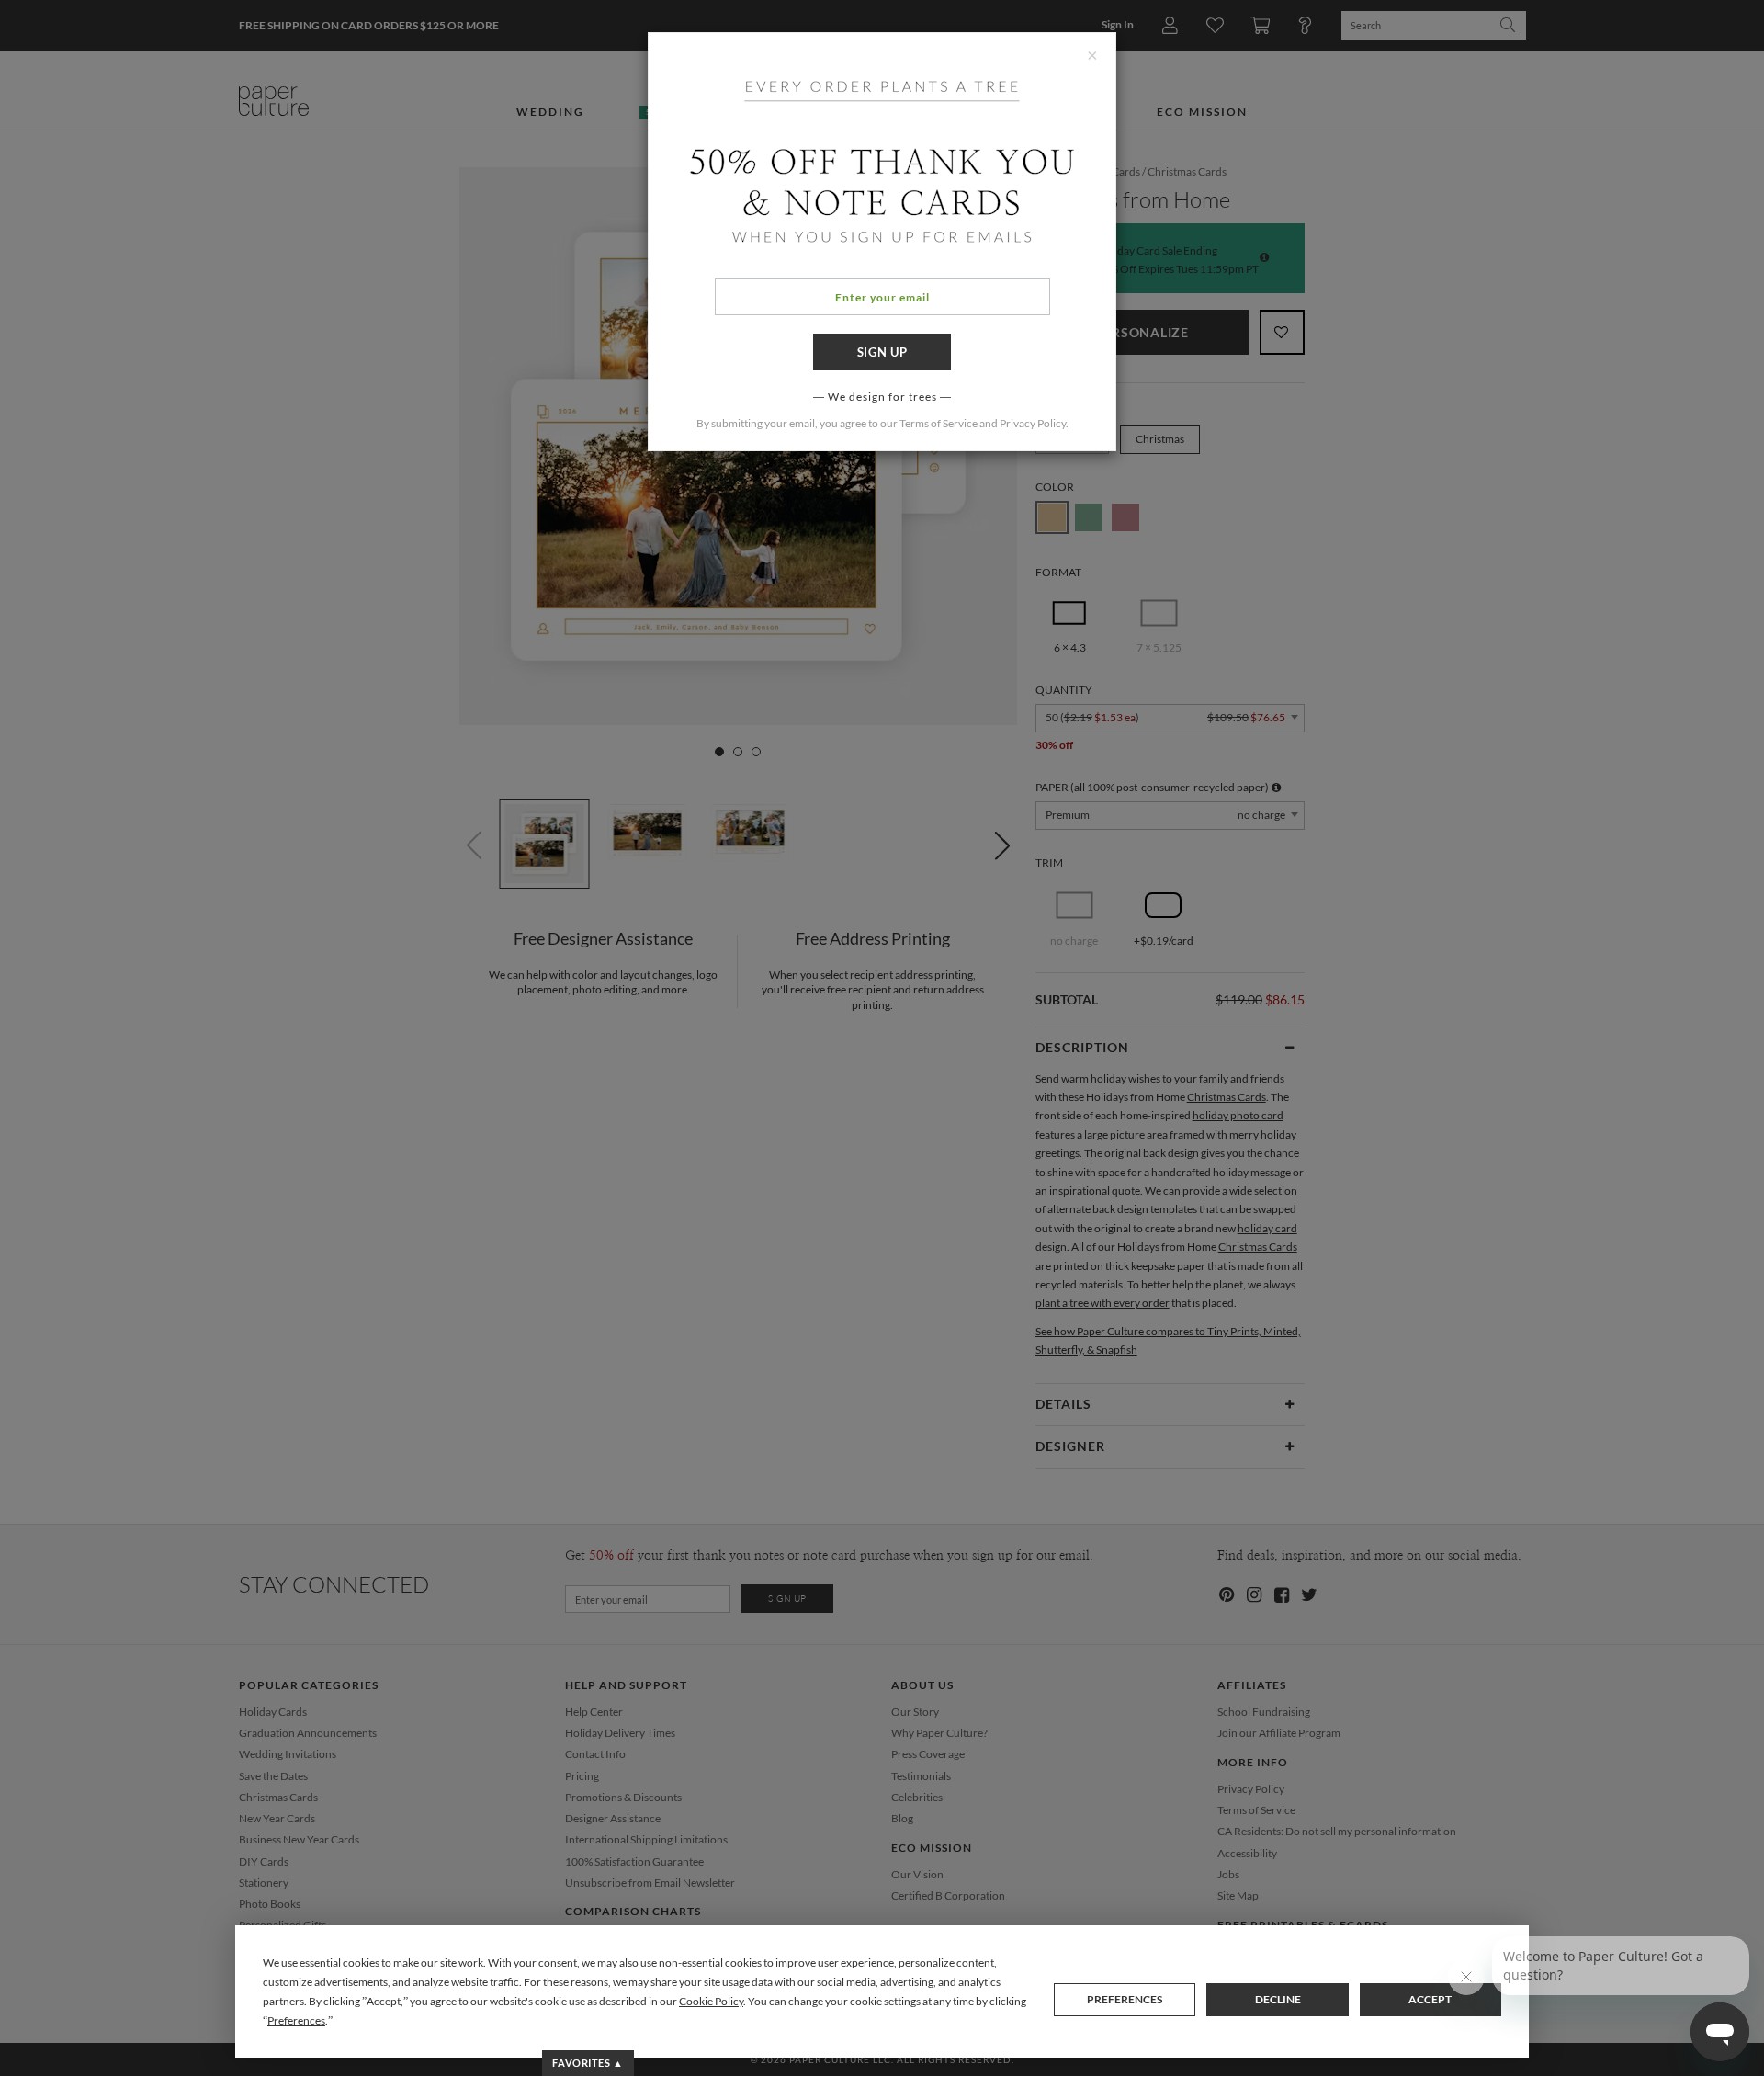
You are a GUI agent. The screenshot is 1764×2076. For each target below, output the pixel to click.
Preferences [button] (296, 2020)
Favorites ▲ (588, 2063)
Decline (1278, 1999)
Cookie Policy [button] (711, 2001)
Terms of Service (939, 423)
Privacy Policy (1033, 423)
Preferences (1125, 1999)
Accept (1430, 1999)
